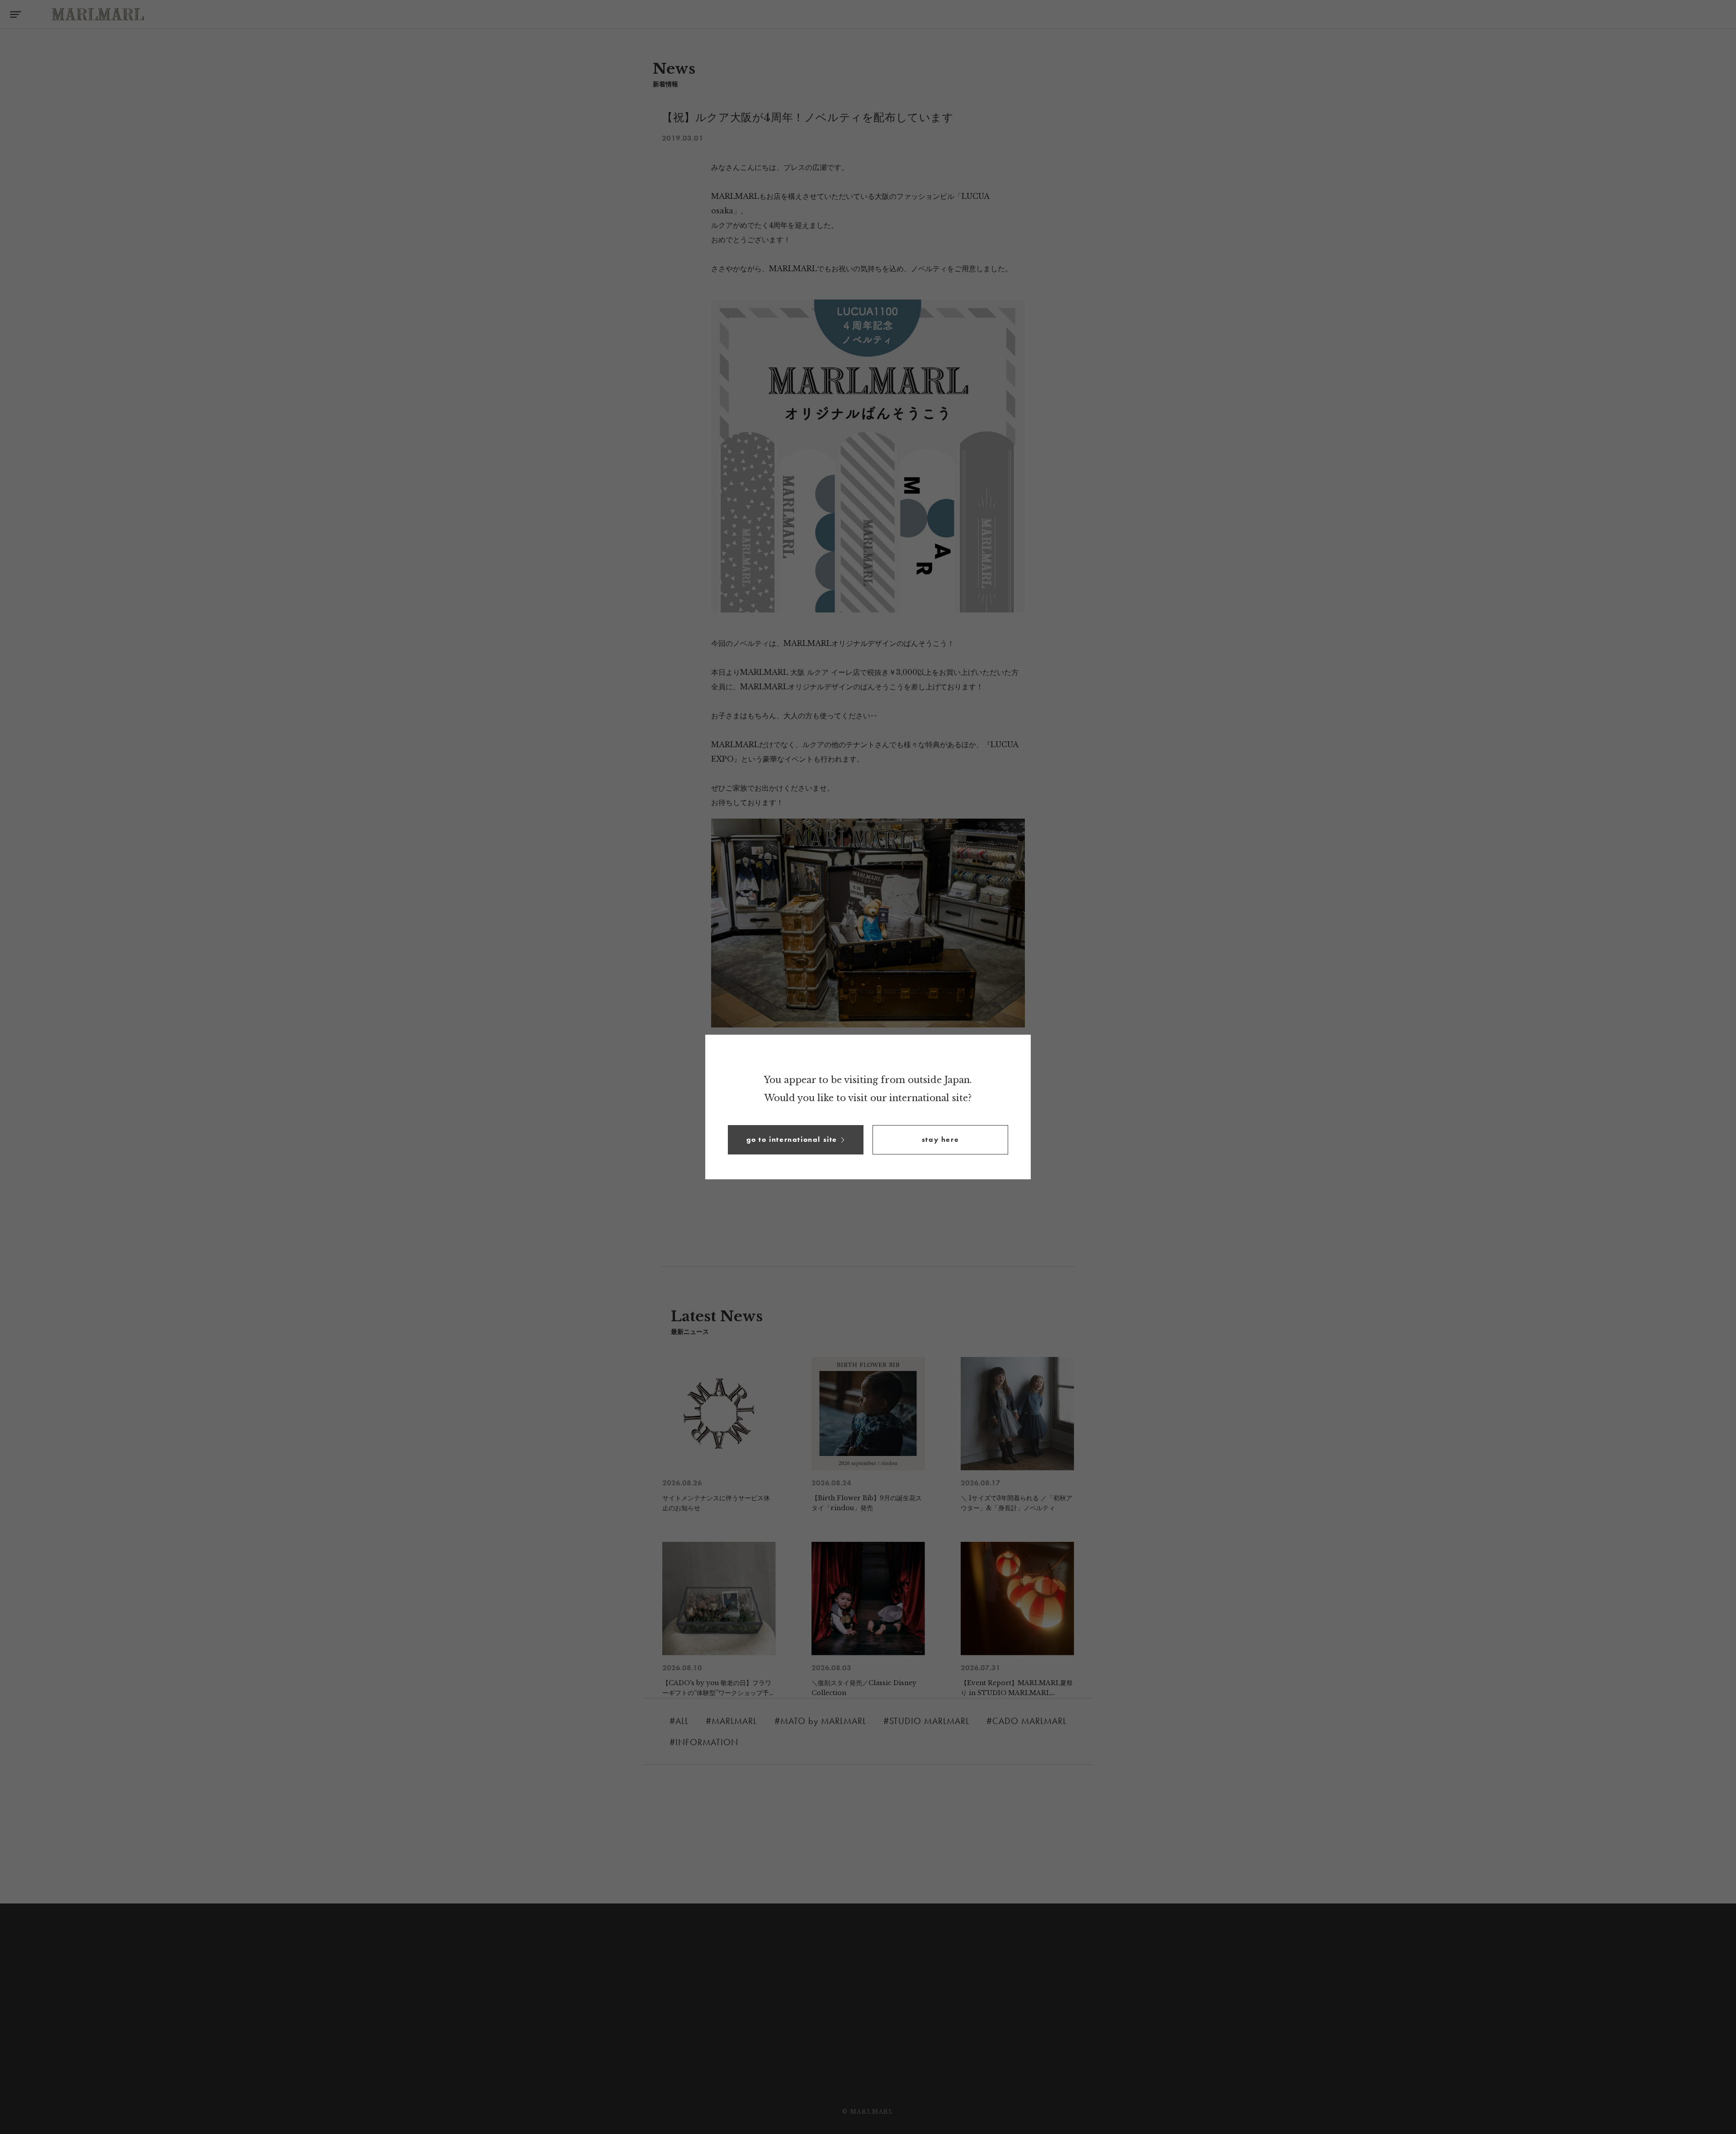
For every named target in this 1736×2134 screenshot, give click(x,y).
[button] (796, 1140)
